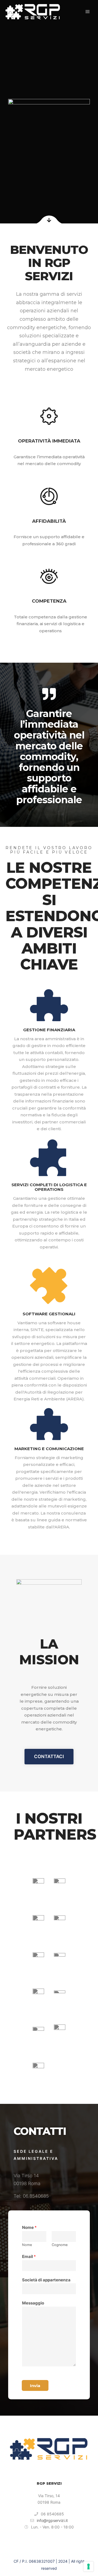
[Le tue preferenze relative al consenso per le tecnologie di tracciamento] (88, 2566)
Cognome (60, 2245)
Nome (29, 2227)
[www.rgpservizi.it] (33, 12)
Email (29, 2256)
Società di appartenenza (46, 2280)
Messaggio (33, 2303)
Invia (35, 2386)
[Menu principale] (88, 12)
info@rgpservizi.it (52, 2520)
